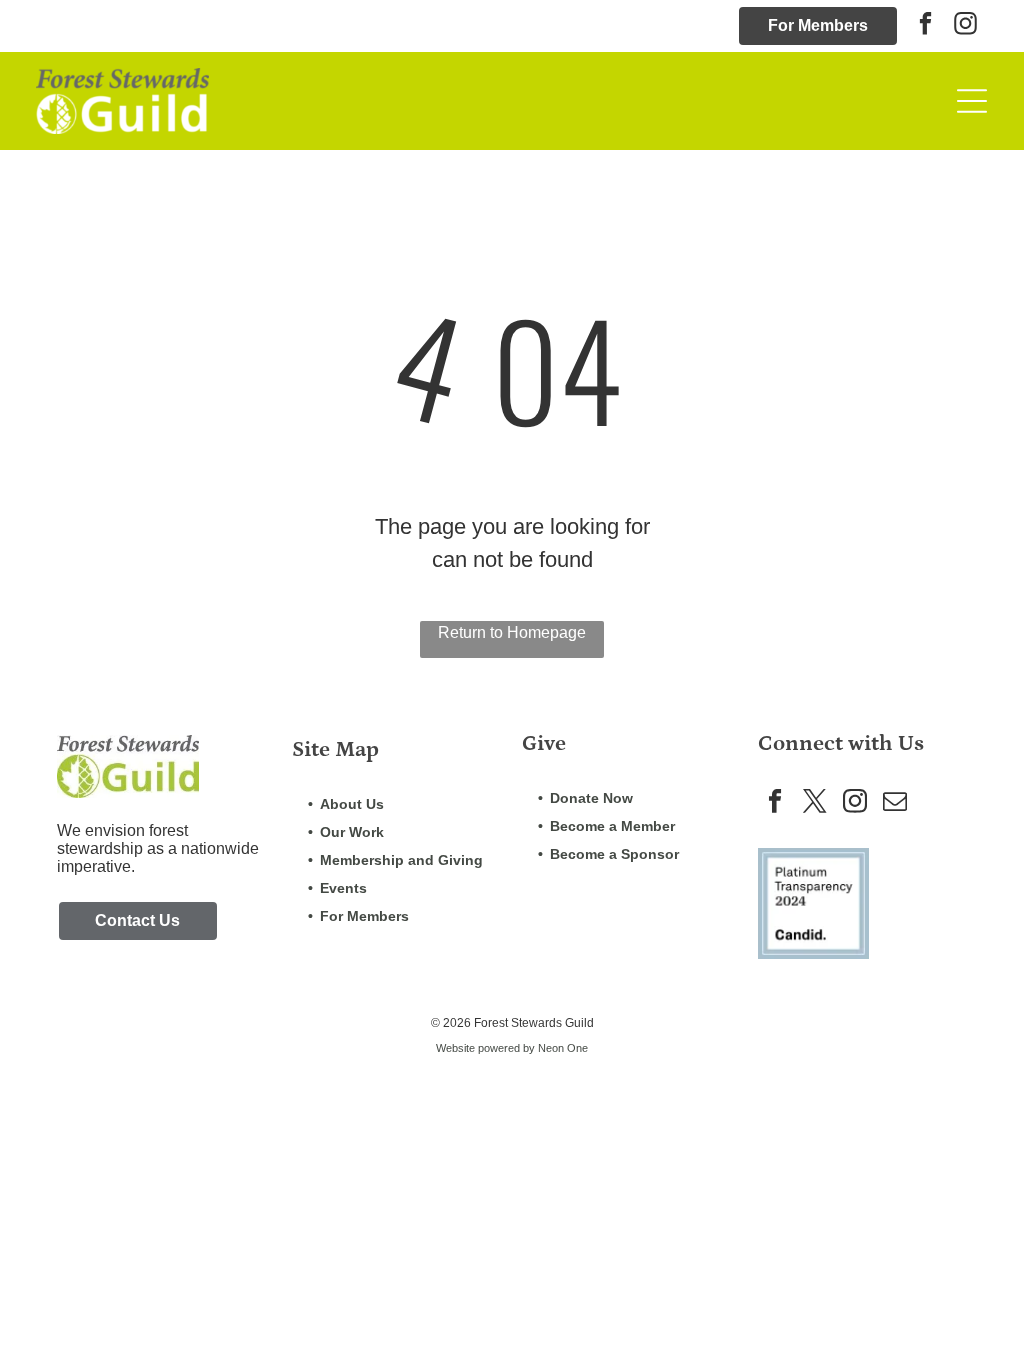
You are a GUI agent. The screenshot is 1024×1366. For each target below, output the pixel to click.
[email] (895, 804)
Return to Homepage (512, 632)
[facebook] (925, 26)
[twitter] (815, 804)
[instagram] (965, 26)
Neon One (563, 1048)
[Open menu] (972, 101)
